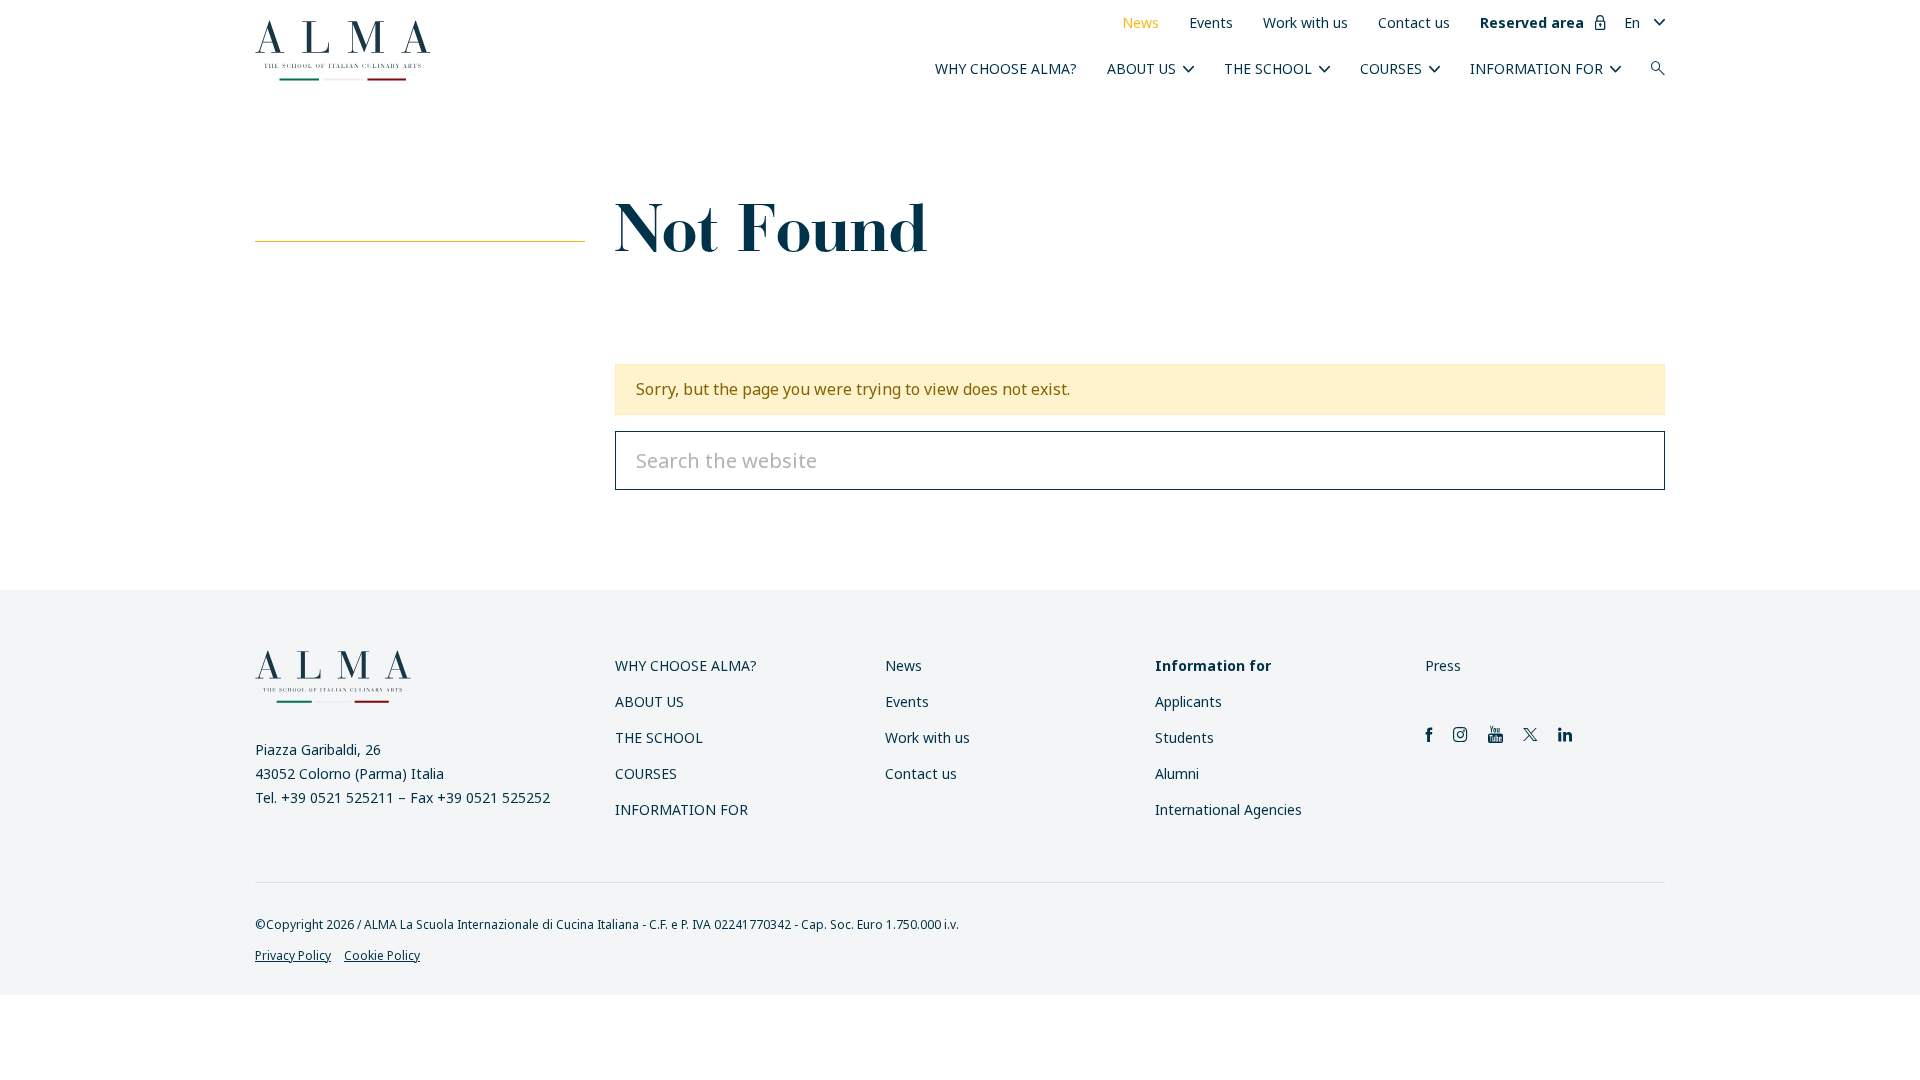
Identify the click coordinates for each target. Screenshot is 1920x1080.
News (1140, 22)
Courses (1391, 68)
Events (1211, 22)
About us (1141, 68)
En (1632, 22)
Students (1184, 737)
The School (1268, 68)
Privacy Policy (293, 955)
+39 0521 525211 (337, 797)
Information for (1536, 68)
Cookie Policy (382, 955)
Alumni (1177, 773)
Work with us (1305, 22)
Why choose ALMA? (1006, 68)
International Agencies (1228, 809)
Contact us (1414, 22)
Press (1443, 665)
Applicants (1188, 701)
